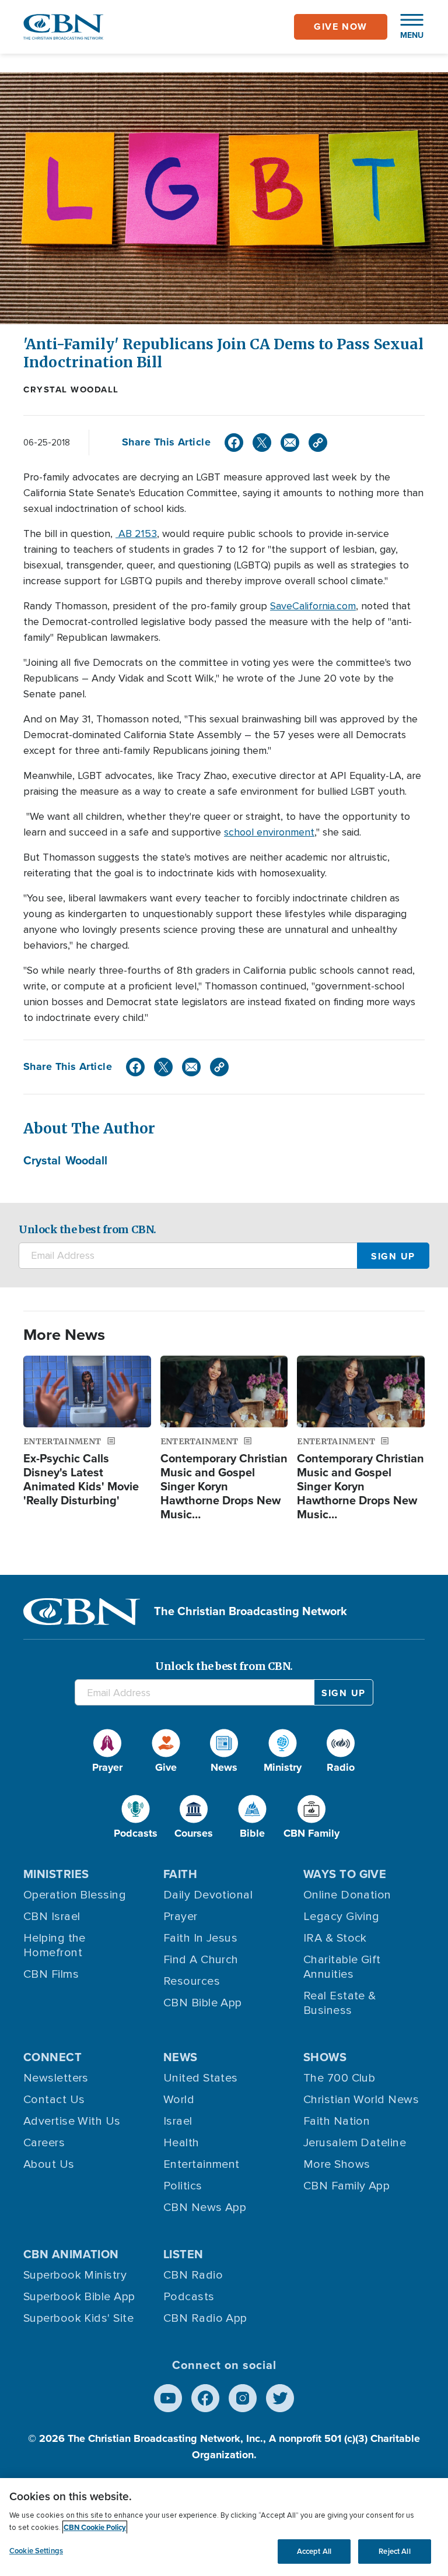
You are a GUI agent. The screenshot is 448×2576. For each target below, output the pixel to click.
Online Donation (347, 1895)
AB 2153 (136, 534)
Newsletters (56, 2078)
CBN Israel (52, 1917)
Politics (183, 2186)
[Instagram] (243, 2398)
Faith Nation (337, 2121)
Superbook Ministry (75, 2275)
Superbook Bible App (79, 2297)
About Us (49, 2164)
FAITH (180, 1874)
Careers (44, 2143)
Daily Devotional (208, 1895)
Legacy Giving (342, 1917)
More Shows (337, 2164)
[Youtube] (168, 2398)
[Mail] (290, 443)
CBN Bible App (203, 2003)
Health (181, 2143)
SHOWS (325, 2057)
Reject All (394, 2551)
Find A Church (201, 1960)
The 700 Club (339, 2078)
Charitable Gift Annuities (342, 1967)
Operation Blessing (75, 1895)
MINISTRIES (56, 1874)
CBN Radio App (205, 2318)
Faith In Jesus (200, 1938)
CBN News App (205, 2208)
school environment (269, 832)
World (179, 2100)
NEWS (181, 2057)
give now (341, 27)
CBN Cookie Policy (95, 2527)
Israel (178, 2121)
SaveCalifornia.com (313, 606)
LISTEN (183, 2254)
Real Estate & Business (340, 2003)
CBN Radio (193, 2275)
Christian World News (361, 2100)
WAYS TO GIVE (345, 1874)
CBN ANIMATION (71, 2254)
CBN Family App (346, 2186)
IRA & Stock (335, 1938)
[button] (406, 27)
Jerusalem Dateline (355, 2143)
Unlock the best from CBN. (87, 1229)
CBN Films (51, 1974)
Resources (192, 1981)
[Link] (318, 443)
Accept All (314, 2551)
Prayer (181, 1917)
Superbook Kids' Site (78, 2318)
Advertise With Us (72, 2121)
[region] (224, 2527)
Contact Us (54, 2100)
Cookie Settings (36, 2551)
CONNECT (52, 2057)
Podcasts (189, 2297)
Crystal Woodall (71, 389)
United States (201, 2078)
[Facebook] (234, 443)
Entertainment (202, 2164)
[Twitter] (262, 443)
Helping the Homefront (55, 1945)
